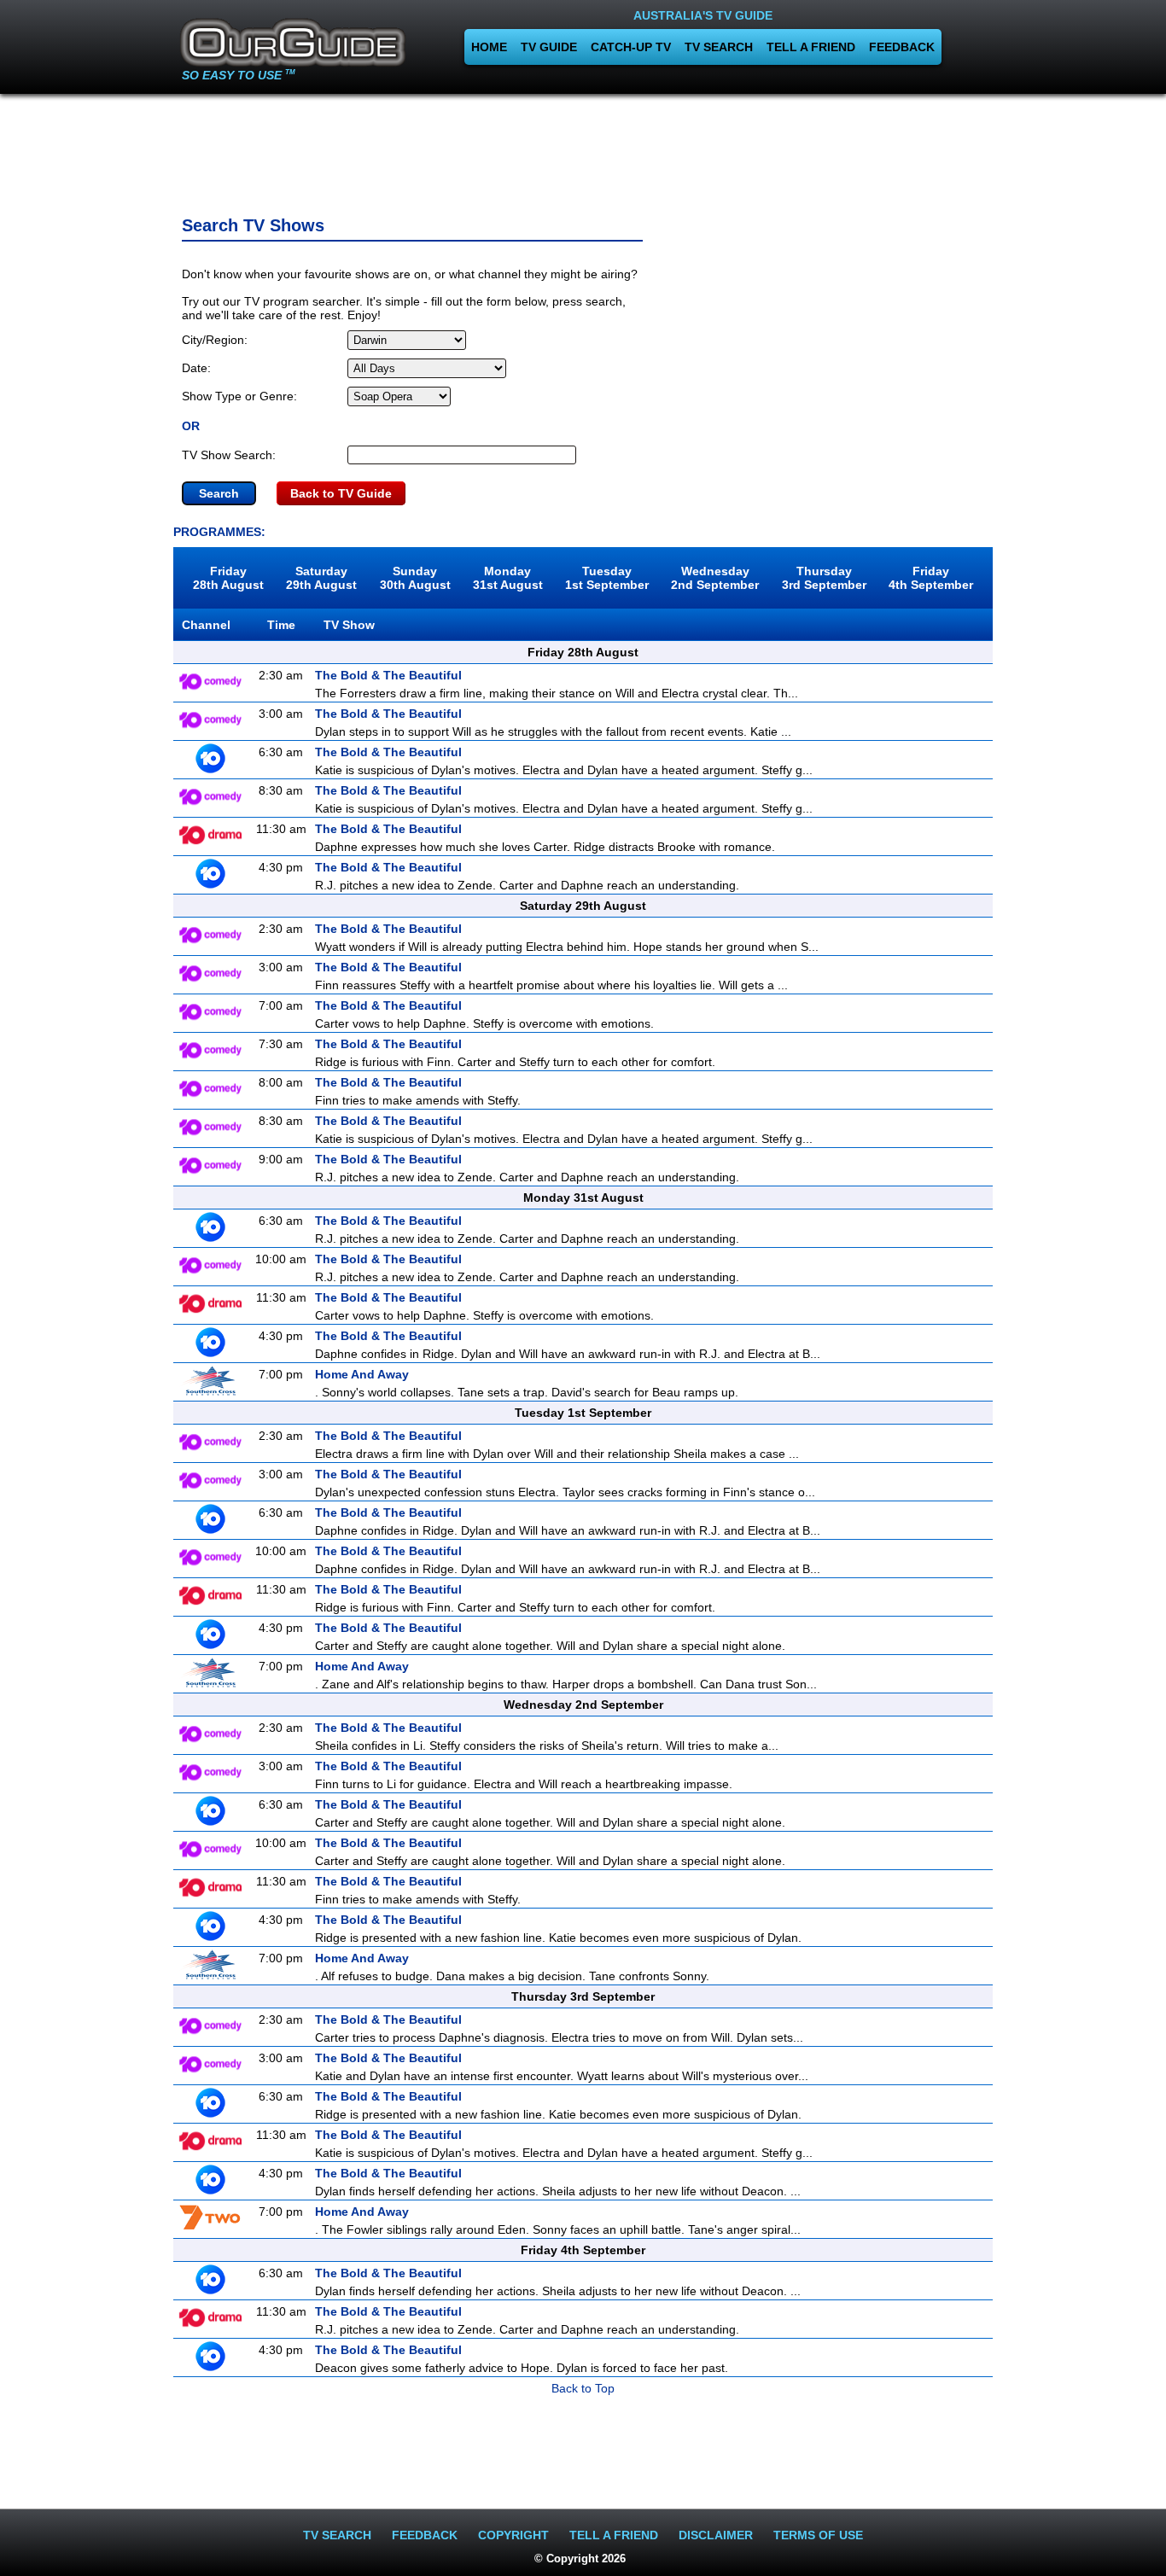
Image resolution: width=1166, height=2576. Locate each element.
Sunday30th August (415, 578)
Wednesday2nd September (715, 578)
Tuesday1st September (607, 578)
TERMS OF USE (818, 2535)
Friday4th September (931, 578)
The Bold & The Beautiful (388, 675)
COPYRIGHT (513, 2535)
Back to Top (583, 2388)
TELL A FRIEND (811, 47)
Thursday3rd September (824, 578)
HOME (489, 47)
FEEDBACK (902, 47)
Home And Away (362, 1374)
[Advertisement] (583, 149)
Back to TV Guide (341, 493)
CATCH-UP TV (631, 47)
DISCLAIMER (716, 2535)
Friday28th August (228, 578)
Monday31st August (508, 578)
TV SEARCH (719, 47)
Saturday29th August (321, 578)
